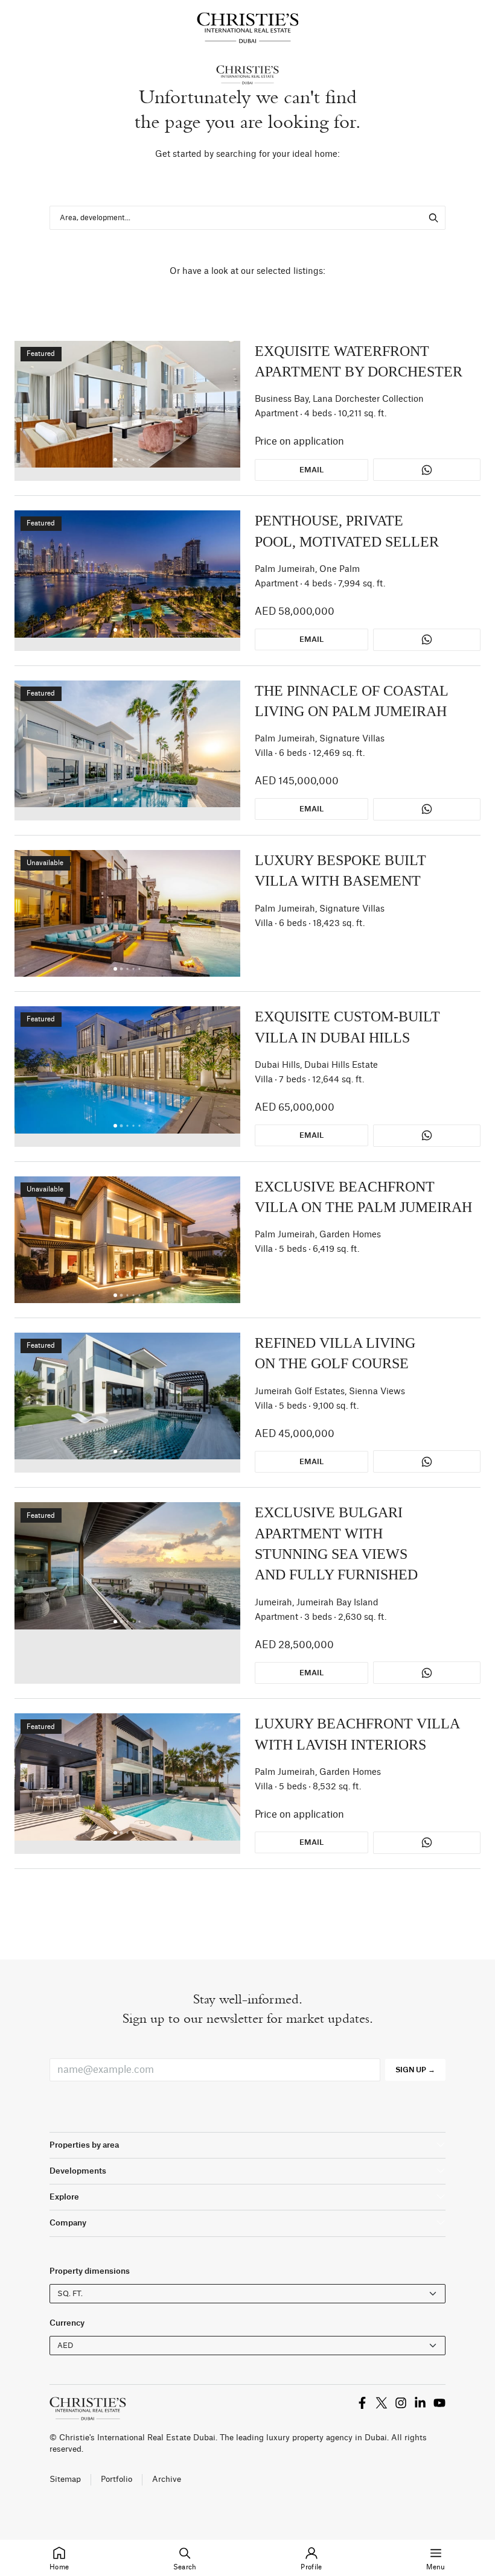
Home (59, 2567)
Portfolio (117, 2479)
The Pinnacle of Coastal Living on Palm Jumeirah (351, 701)
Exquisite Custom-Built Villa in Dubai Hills (347, 1027)
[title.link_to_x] (362, 2403)
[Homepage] (248, 28)
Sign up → (415, 2070)
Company (68, 2223)
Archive (167, 2479)
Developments (78, 2171)
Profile (311, 2567)
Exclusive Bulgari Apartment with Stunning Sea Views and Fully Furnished (336, 1543)
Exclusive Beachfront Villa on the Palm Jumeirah (363, 1197)
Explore (64, 2197)
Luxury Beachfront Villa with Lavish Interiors (357, 1734)
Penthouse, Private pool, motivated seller (347, 531)
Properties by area (84, 2145)
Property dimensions (90, 2271)
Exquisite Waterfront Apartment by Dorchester (359, 361)
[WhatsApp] (427, 470)
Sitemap (65, 2479)
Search (185, 2567)
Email (311, 470)
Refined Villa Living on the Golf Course (335, 1353)
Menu (436, 2567)
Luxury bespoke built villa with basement (340, 871)
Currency (67, 2323)
